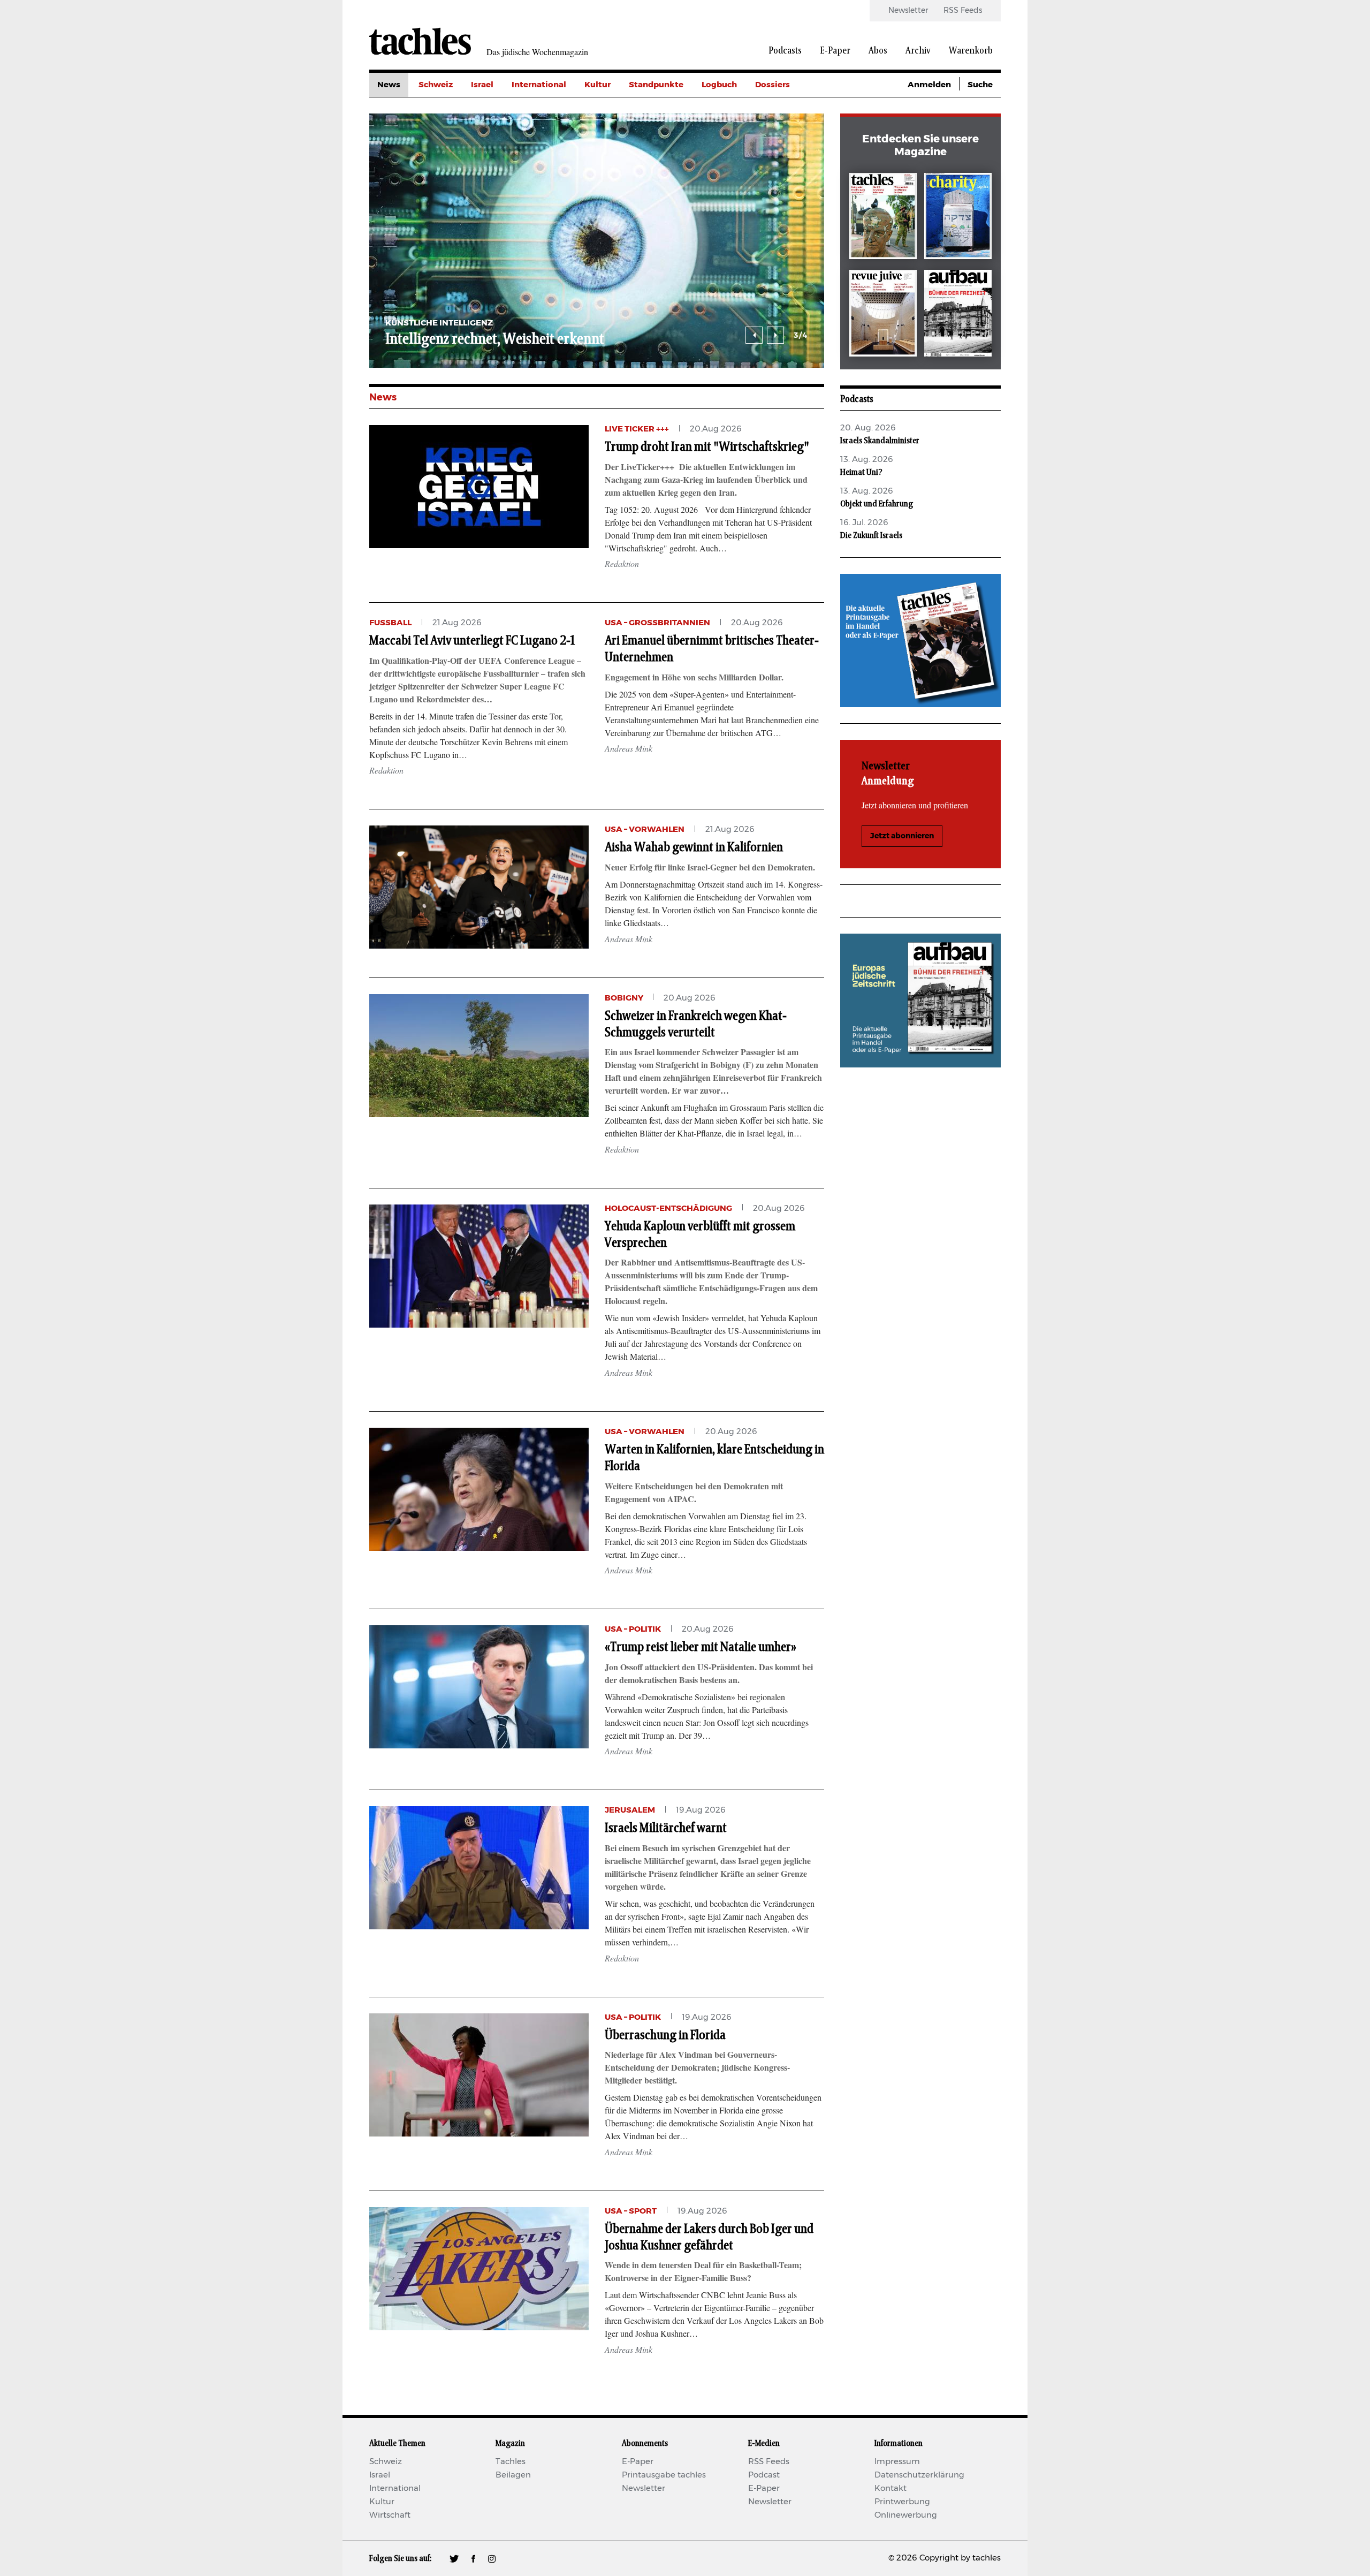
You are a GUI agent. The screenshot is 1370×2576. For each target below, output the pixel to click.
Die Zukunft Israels (871, 535)
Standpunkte (656, 85)
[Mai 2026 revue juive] (883, 315)
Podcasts (785, 51)
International (539, 85)
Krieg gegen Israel (792, 109)
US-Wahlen (778, 181)
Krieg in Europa (786, 157)
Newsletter (908, 11)
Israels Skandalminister (880, 441)
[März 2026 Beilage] (958, 218)
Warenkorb (971, 51)
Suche (980, 85)
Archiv (918, 51)
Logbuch (719, 85)
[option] (597, 241)
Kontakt (890, 2488)
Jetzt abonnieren (902, 836)
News (389, 85)
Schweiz (436, 85)
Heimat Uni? (861, 472)
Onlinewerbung (906, 2515)
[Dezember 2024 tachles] (883, 218)
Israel (482, 85)
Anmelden (929, 85)
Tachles (511, 2462)
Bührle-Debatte (787, 133)
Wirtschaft (390, 2515)
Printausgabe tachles (664, 2475)
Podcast (764, 2475)
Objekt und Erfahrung (877, 504)
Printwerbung (902, 2502)
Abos (878, 51)
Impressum (897, 2462)
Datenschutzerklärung (919, 2475)
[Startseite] (420, 41)
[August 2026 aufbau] (958, 315)
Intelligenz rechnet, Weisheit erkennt (495, 339)
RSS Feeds (963, 11)
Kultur (598, 85)
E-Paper (835, 51)
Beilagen (513, 2475)
